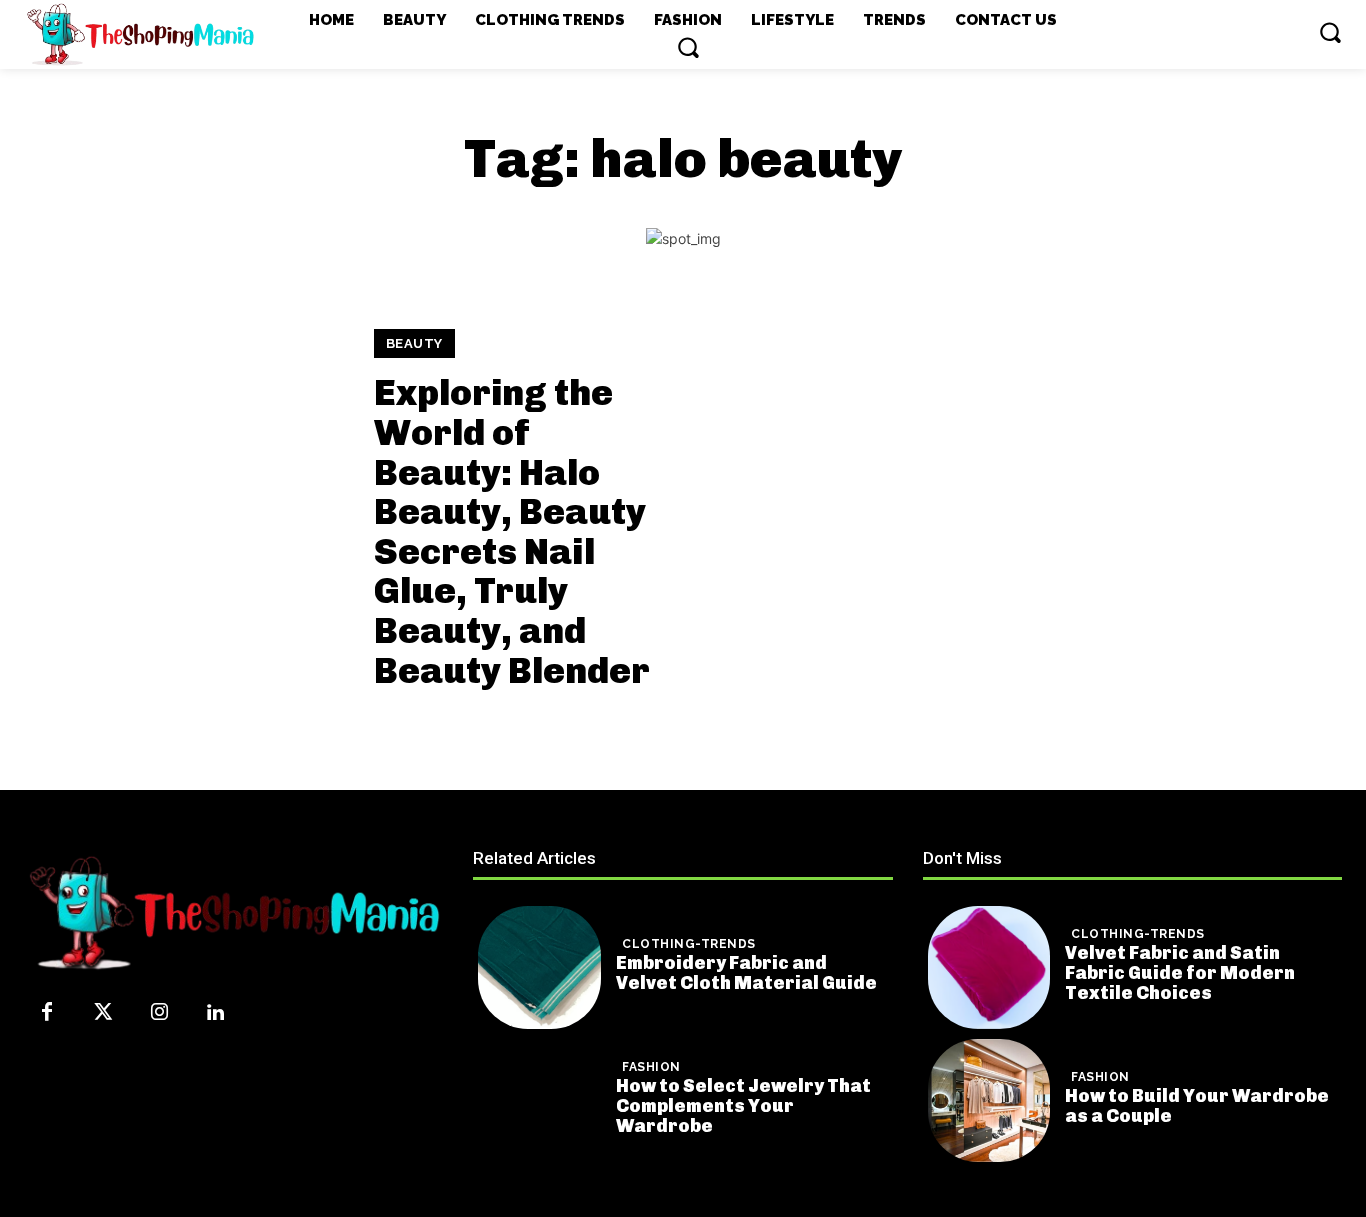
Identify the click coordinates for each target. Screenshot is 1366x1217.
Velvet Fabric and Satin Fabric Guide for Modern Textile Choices (1180, 973)
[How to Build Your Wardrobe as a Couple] (989, 1100)
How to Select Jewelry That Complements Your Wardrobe (743, 1106)
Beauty (414, 343)
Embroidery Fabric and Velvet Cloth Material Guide (746, 973)
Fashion (651, 1067)
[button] (688, 47)
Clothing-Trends (689, 944)
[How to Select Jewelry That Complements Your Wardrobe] (539, 1100)
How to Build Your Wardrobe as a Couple (1197, 1106)
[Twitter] (103, 1013)
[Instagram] (159, 1013)
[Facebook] (47, 1013)
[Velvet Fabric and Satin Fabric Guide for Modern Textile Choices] (989, 967)
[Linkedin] (215, 1013)
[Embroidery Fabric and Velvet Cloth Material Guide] (539, 967)
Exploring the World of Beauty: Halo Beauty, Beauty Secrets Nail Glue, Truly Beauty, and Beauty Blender (512, 531)
